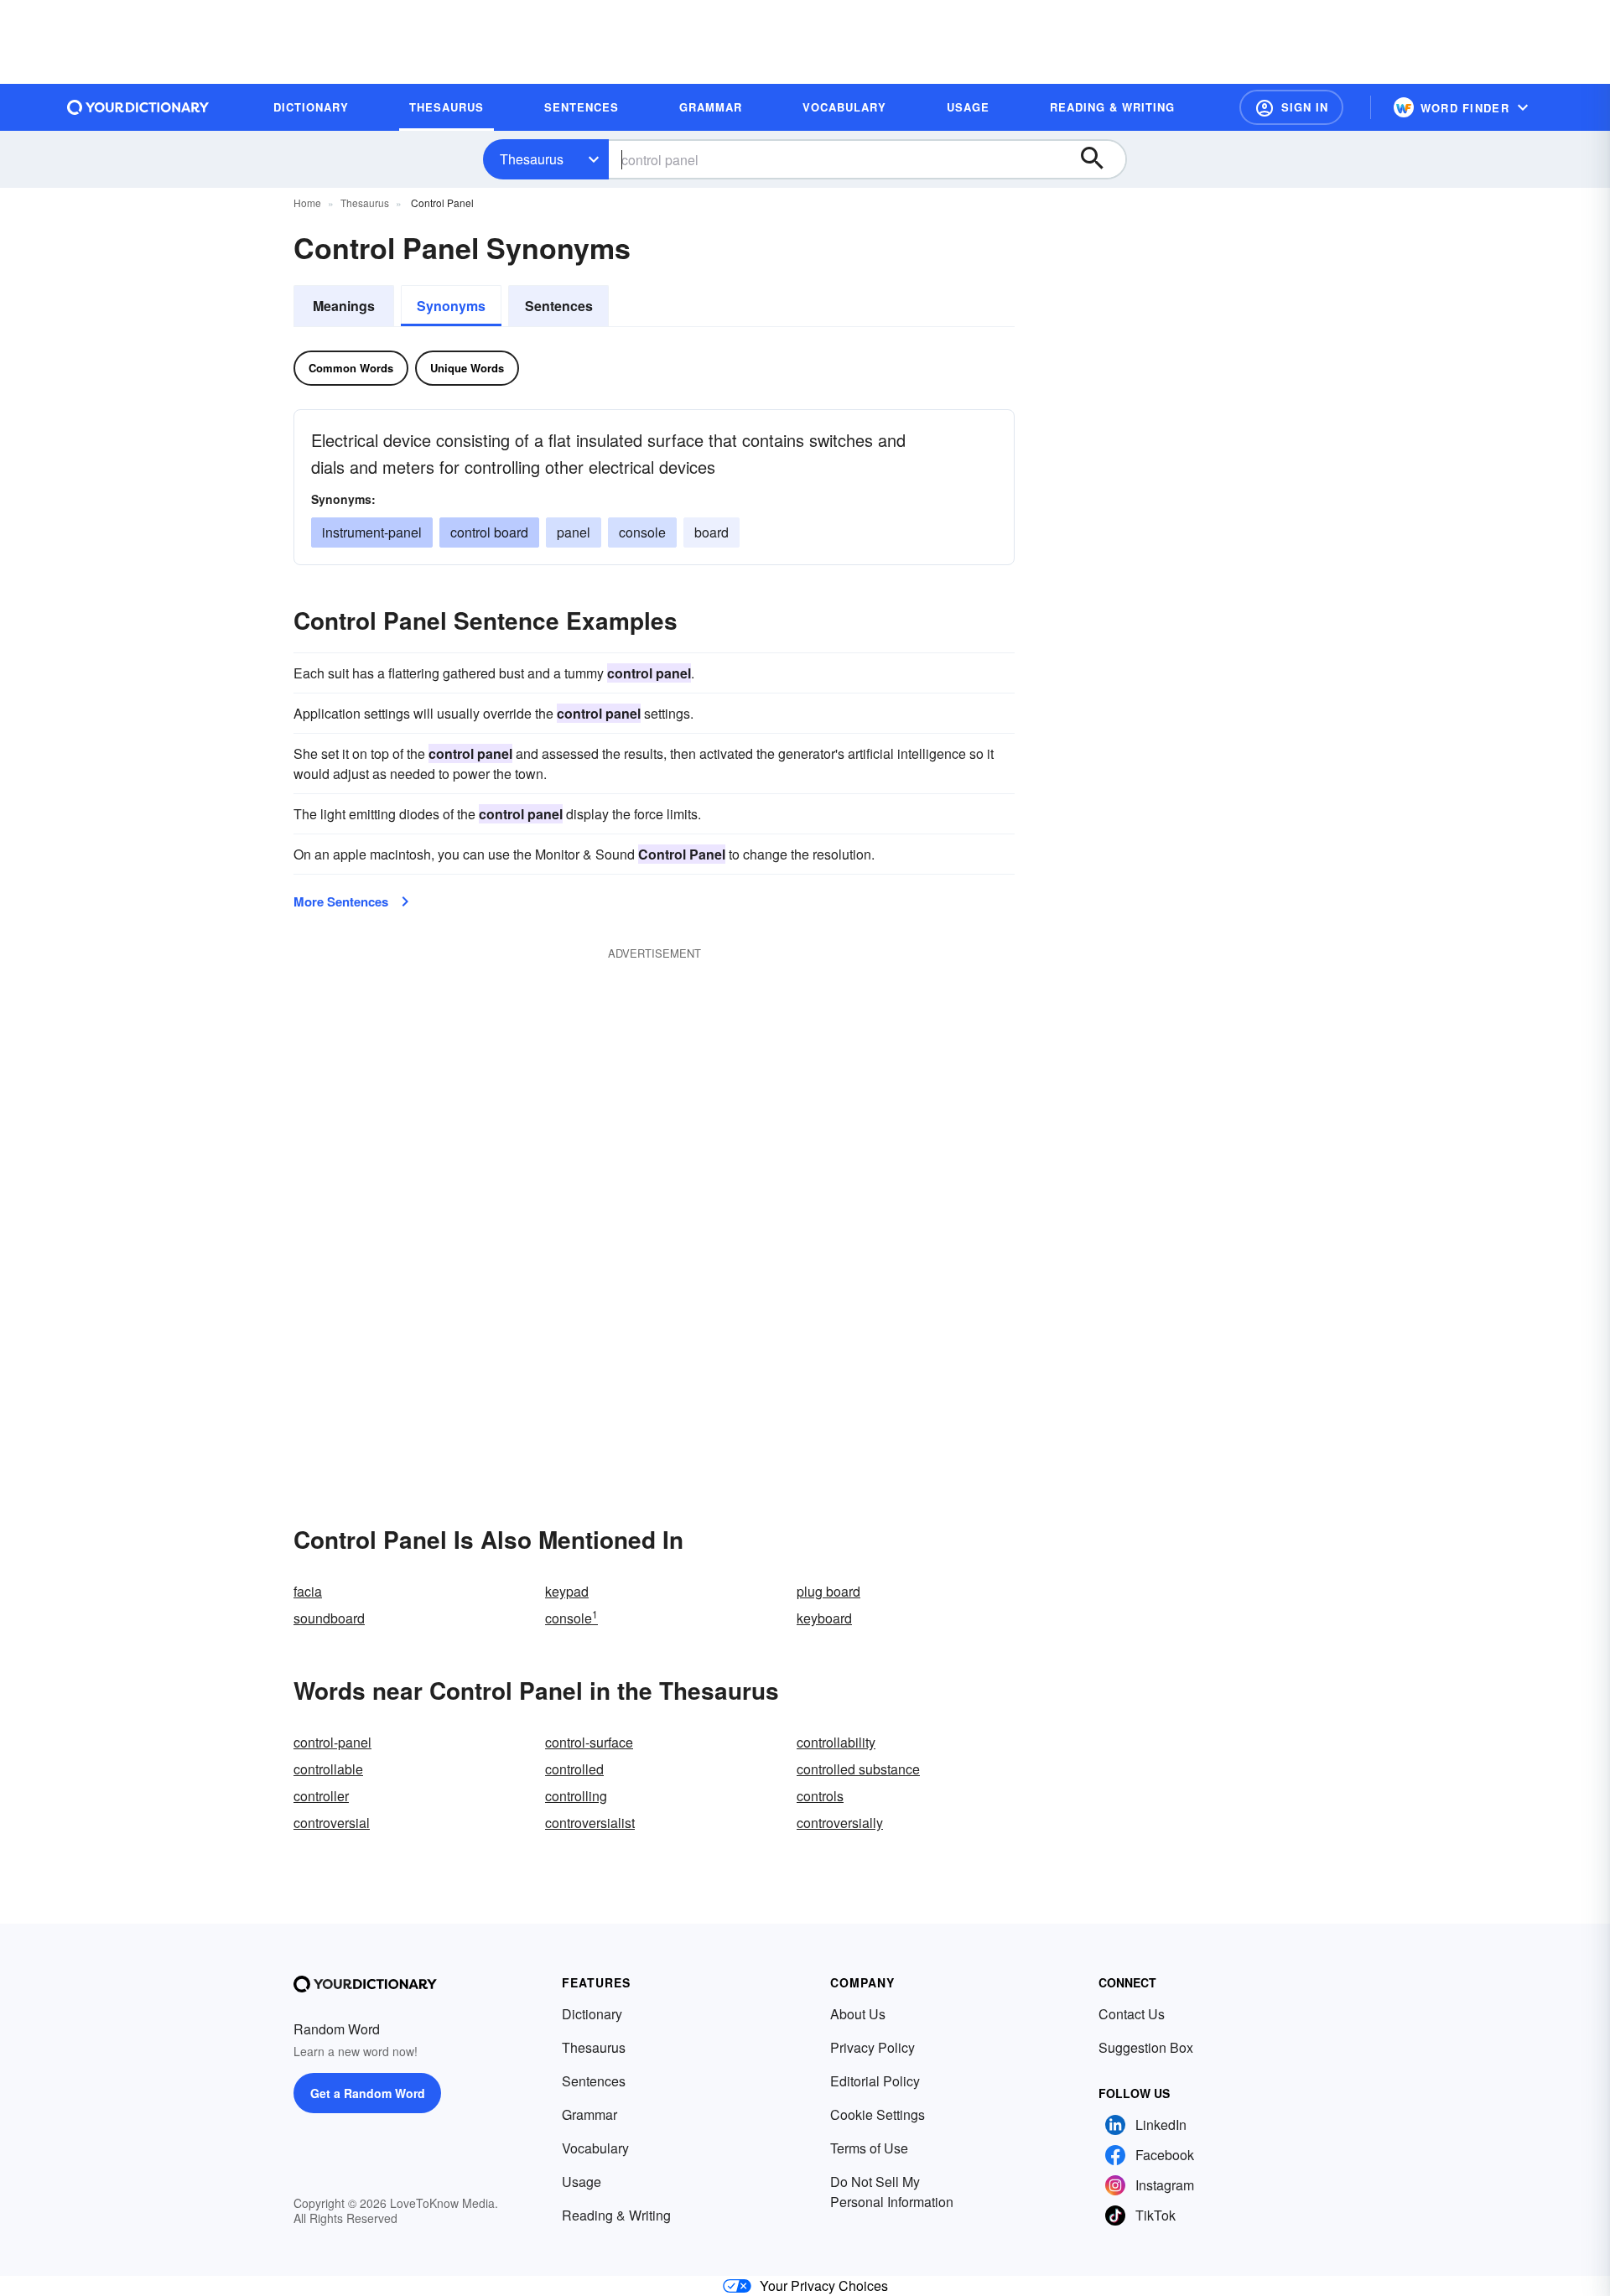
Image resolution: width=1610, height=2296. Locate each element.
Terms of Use (869, 2148)
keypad (567, 1591)
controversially (840, 1823)
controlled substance (858, 1769)
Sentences (559, 306)
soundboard (329, 1618)
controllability (836, 1742)
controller (321, 1796)
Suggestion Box (1146, 2047)
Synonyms (451, 306)
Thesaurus (532, 159)
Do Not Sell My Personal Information (892, 2192)
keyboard (824, 1618)
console (642, 532)
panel (574, 532)
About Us (858, 2014)
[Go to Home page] (138, 107)
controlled (574, 1769)
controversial (332, 1823)
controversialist (590, 1823)
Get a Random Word (368, 2093)
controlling (576, 1796)
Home (307, 203)
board (712, 532)
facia (308, 1591)
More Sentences (341, 901)
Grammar (589, 2114)
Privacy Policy (873, 2047)
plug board (828, 1591)
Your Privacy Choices (824, 2286)
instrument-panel (372, 532)
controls (820, 1796)
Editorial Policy (875, 2081)
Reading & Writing (616, 2215)
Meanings (344, 306)
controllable (328, 1769)
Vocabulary (595, 2148)
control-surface (589, 1742)
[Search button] (1100, 159)
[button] (1291, 107)
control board (489, 532)
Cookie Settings (878, 2114)
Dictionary (592, 2014)
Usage (582, 2182)
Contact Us (1132, 2014)
